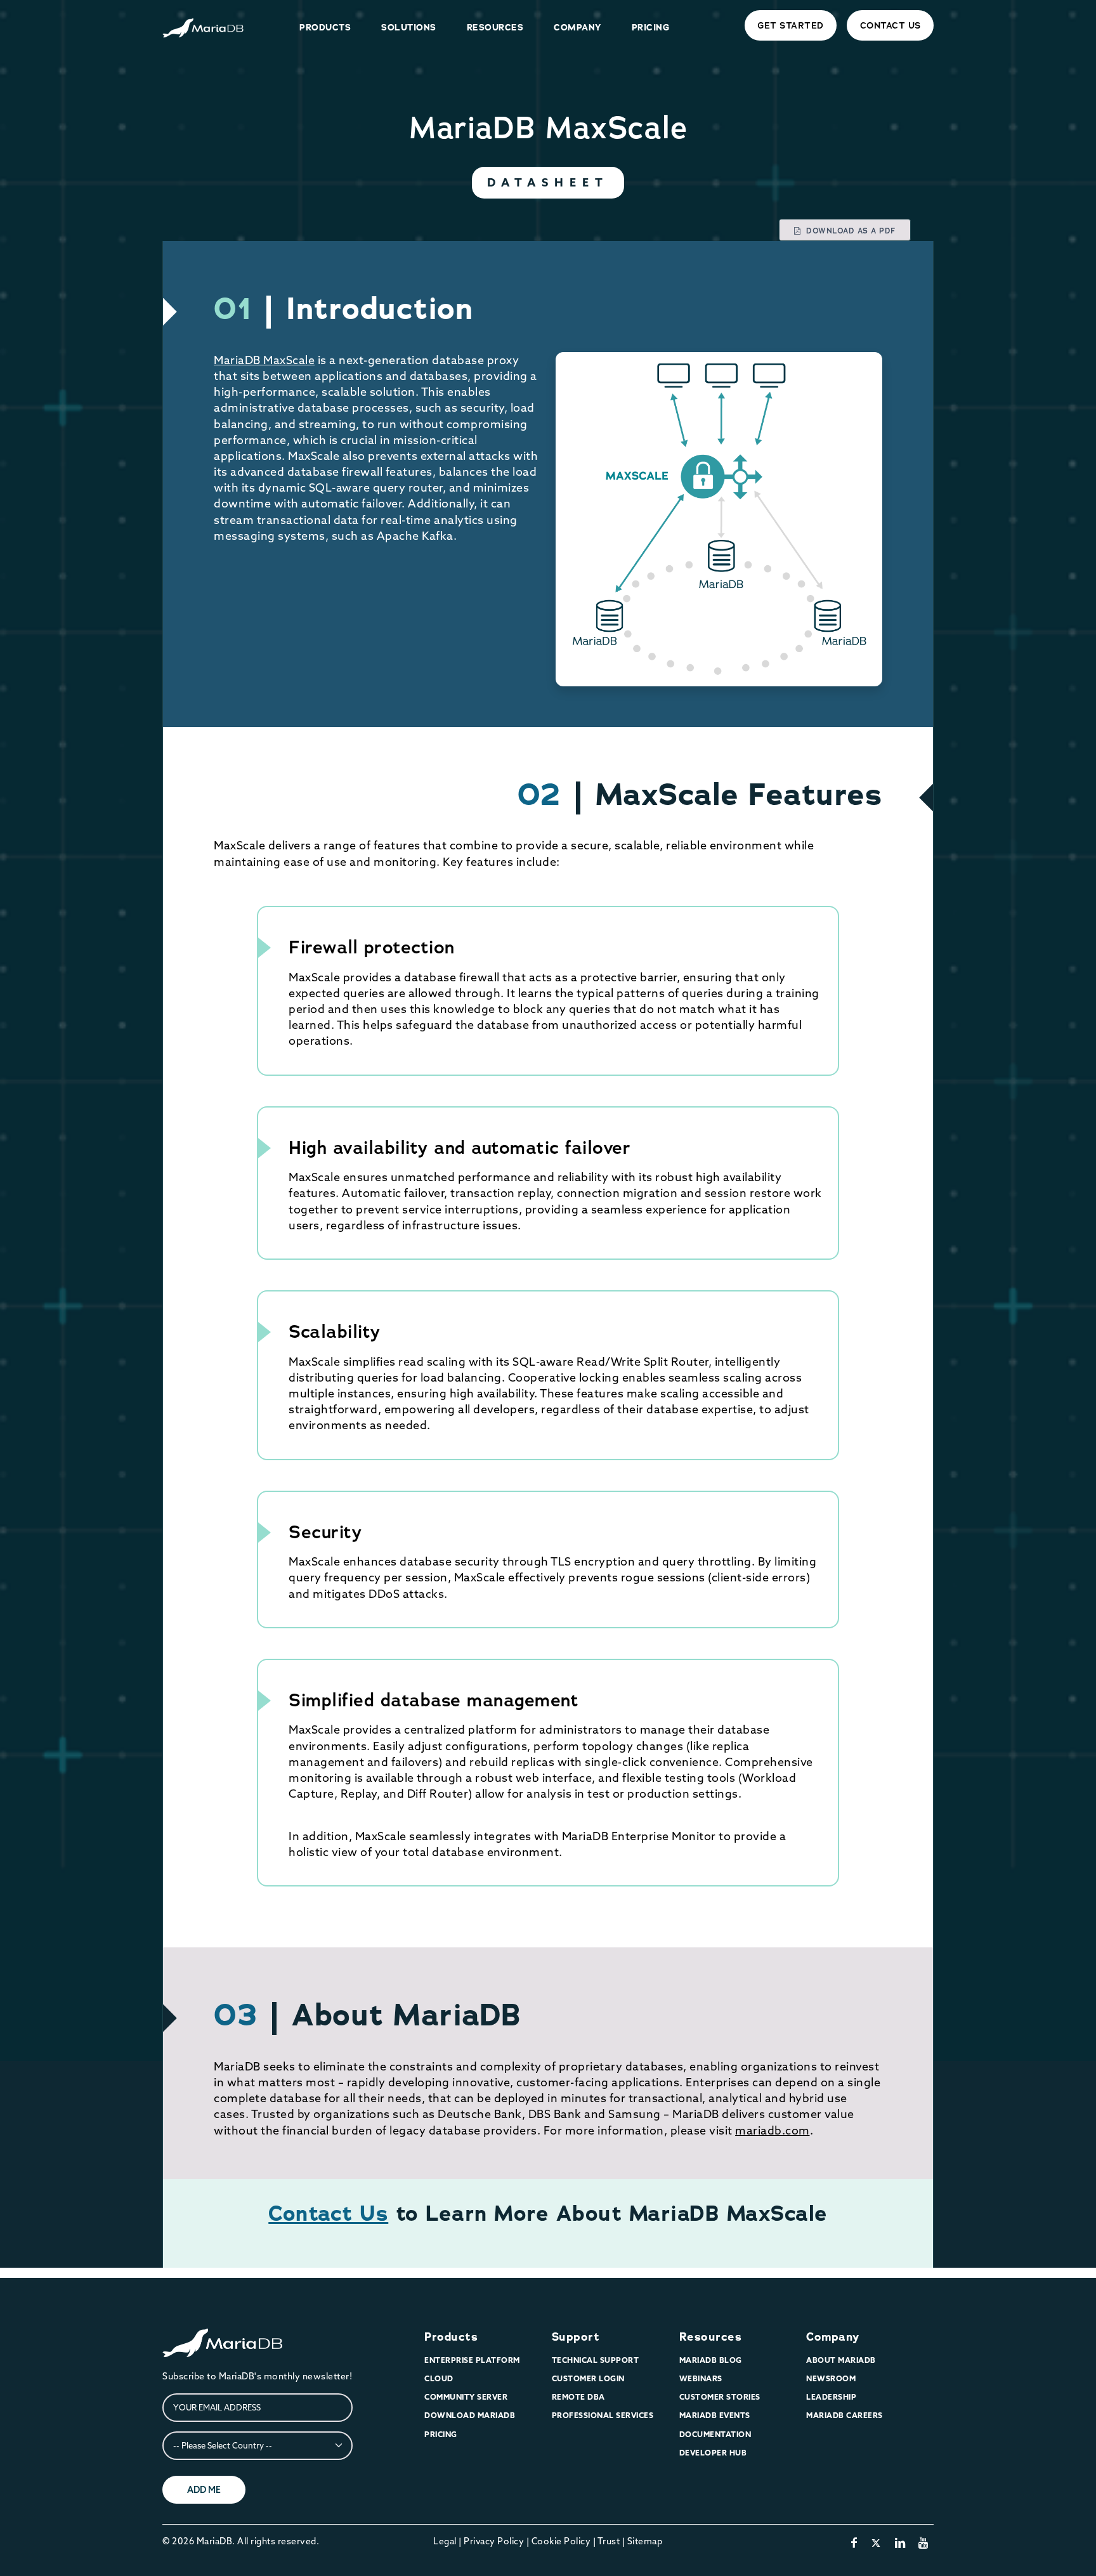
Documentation (715, 2434)
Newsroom (831, 2378)
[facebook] (854, 2543)
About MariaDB (841, 2360)
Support (576, 2337)
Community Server (466, 2397)
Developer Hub (713, 2453)
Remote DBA (578, 2397)
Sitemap (645, 2541)
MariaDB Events (715, 2415)
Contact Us (891, 25)
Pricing (441, 2434)
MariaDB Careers (845, 2415)
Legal (445, 2541)
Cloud (439, 2378)
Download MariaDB (470, 2415)
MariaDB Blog (711, 2360)
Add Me (204, 2490)
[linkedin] (900, 2543)
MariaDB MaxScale (264, 360)
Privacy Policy (494, 2541)
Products (451, 2337)
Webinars (701, 2378)
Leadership (831, 2397)
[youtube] (923, 2543)
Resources (711, 2337)
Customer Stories (720, 2397)
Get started (791, 25)
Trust (609, 2541)
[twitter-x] (876, 2543)
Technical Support (596, 2360)
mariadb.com (773, 2130)
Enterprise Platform (472, 2360)
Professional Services (603, 2415)
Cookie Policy (561, 2541)
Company (833, 2337)
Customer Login (588, 2378)
